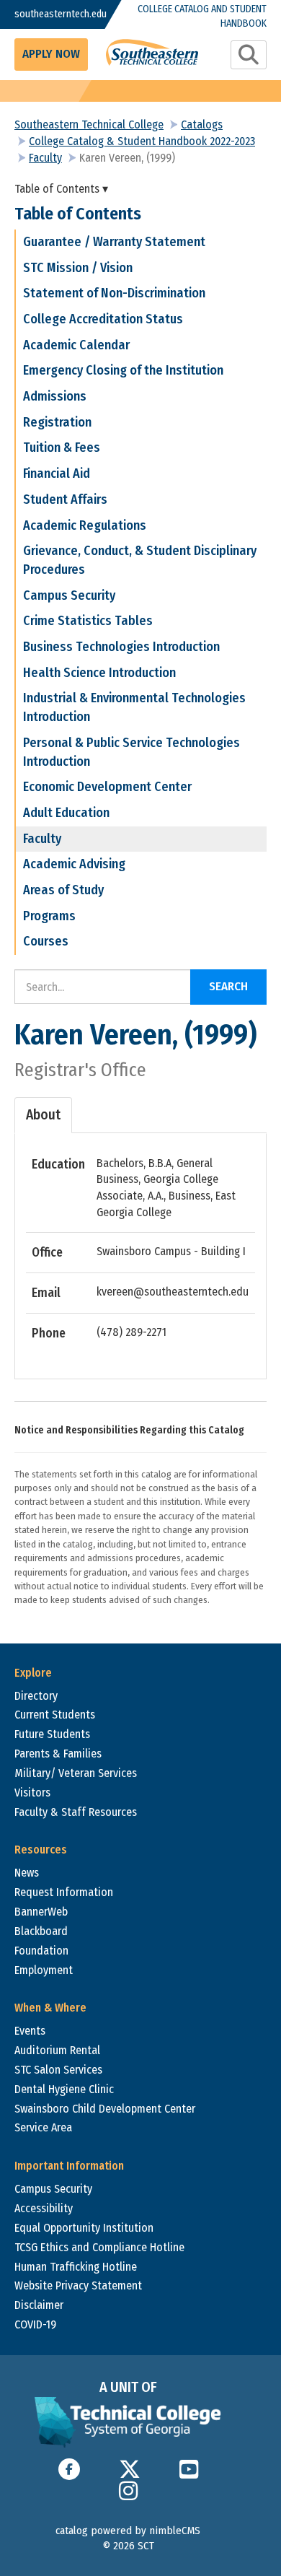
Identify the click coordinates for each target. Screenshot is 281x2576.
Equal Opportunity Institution (84, 2228)
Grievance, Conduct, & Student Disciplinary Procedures (140, 560)
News (27, 1873)
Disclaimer (39, 2305)
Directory (36, 1696)
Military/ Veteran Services (76, 1773)
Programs (49, 916)
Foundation (41, 1951)
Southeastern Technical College (89, 125)
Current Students (55, 1715)
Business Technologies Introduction (121, 647)
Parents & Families (58, 1754)
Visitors (32, 1793)
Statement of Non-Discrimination (114, 293)
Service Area (43, 2127)
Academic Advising (74, 864)
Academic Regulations (85, 525)
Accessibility (44, 2208)
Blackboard (41, 1931)
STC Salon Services (58, 2070)
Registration (57, 422)
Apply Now (51, 54)
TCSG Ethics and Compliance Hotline (99, 2247)
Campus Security (69, 595)
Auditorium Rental (57, 2050)
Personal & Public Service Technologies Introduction (131, 752)
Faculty (45, 158)
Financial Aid (57, 473)
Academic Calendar (76, 345)
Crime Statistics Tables (88, 621)
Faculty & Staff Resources (76, 1812)
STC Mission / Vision (78, 268)
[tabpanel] (140, 1249)
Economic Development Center (107, 787)
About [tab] (43, 1115)
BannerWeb (41, 1912)
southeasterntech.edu (49, 14)
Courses (46, 941)
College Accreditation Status (103, 319)
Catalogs (202, 125)
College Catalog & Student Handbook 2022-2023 (142, 141)
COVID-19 (35, 2324)
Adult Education (66, 813)
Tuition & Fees (62, 447)
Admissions (55, 396)
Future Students (52, 1734)
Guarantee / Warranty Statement (114, 242)
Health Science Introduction (99, 673)
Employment (44, 1970)
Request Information (64, 1892)
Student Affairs (65, 499)
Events (30, 2031)
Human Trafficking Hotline (76, 2267)
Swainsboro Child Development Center (105, 2109)
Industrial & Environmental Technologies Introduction (134, 707)
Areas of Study (63, 890)
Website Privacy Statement (78, 2285)
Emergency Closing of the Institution (123, 370)
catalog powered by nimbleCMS (128, 2531)
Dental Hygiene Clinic (64, 2089)
